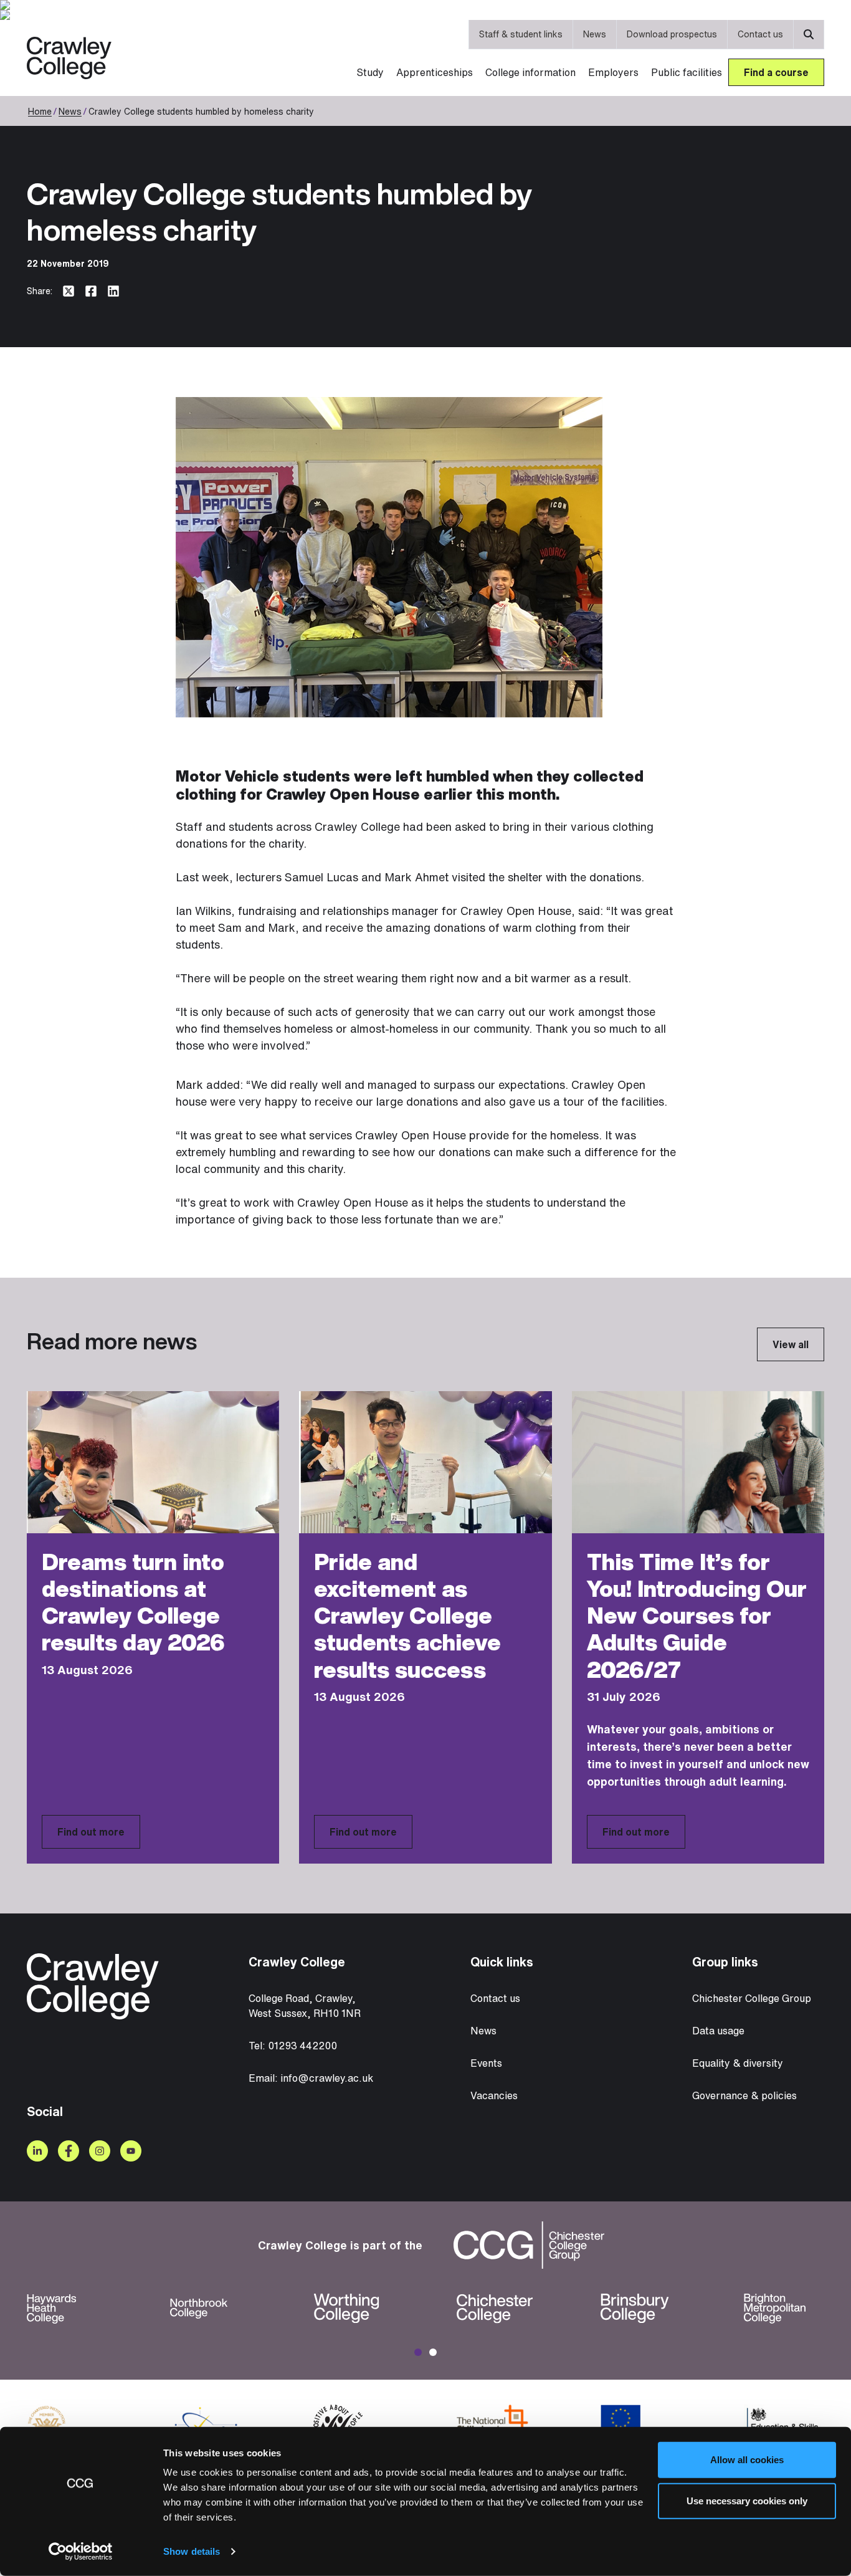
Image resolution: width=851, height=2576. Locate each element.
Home (40, 111)
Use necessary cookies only (747, 2500)
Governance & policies (744, 2095)
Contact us (760, 34)
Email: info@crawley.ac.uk (311, 2078)
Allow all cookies (747, 2460)
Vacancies (494, 2095)
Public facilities (687, 72)
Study (370, 72)
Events (486, 2063)
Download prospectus (672, 34)
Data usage (718, 2031)
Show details (192, 2551)
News (595, 34)
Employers (613, 72)
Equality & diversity (738, 2063)
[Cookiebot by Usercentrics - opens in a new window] (81, 2552)
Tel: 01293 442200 (293, 2046)
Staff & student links (521, 34)
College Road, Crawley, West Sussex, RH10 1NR (305, 2006)
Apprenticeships (435, 72)
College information (530, 72)
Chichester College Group (752, 1998)
